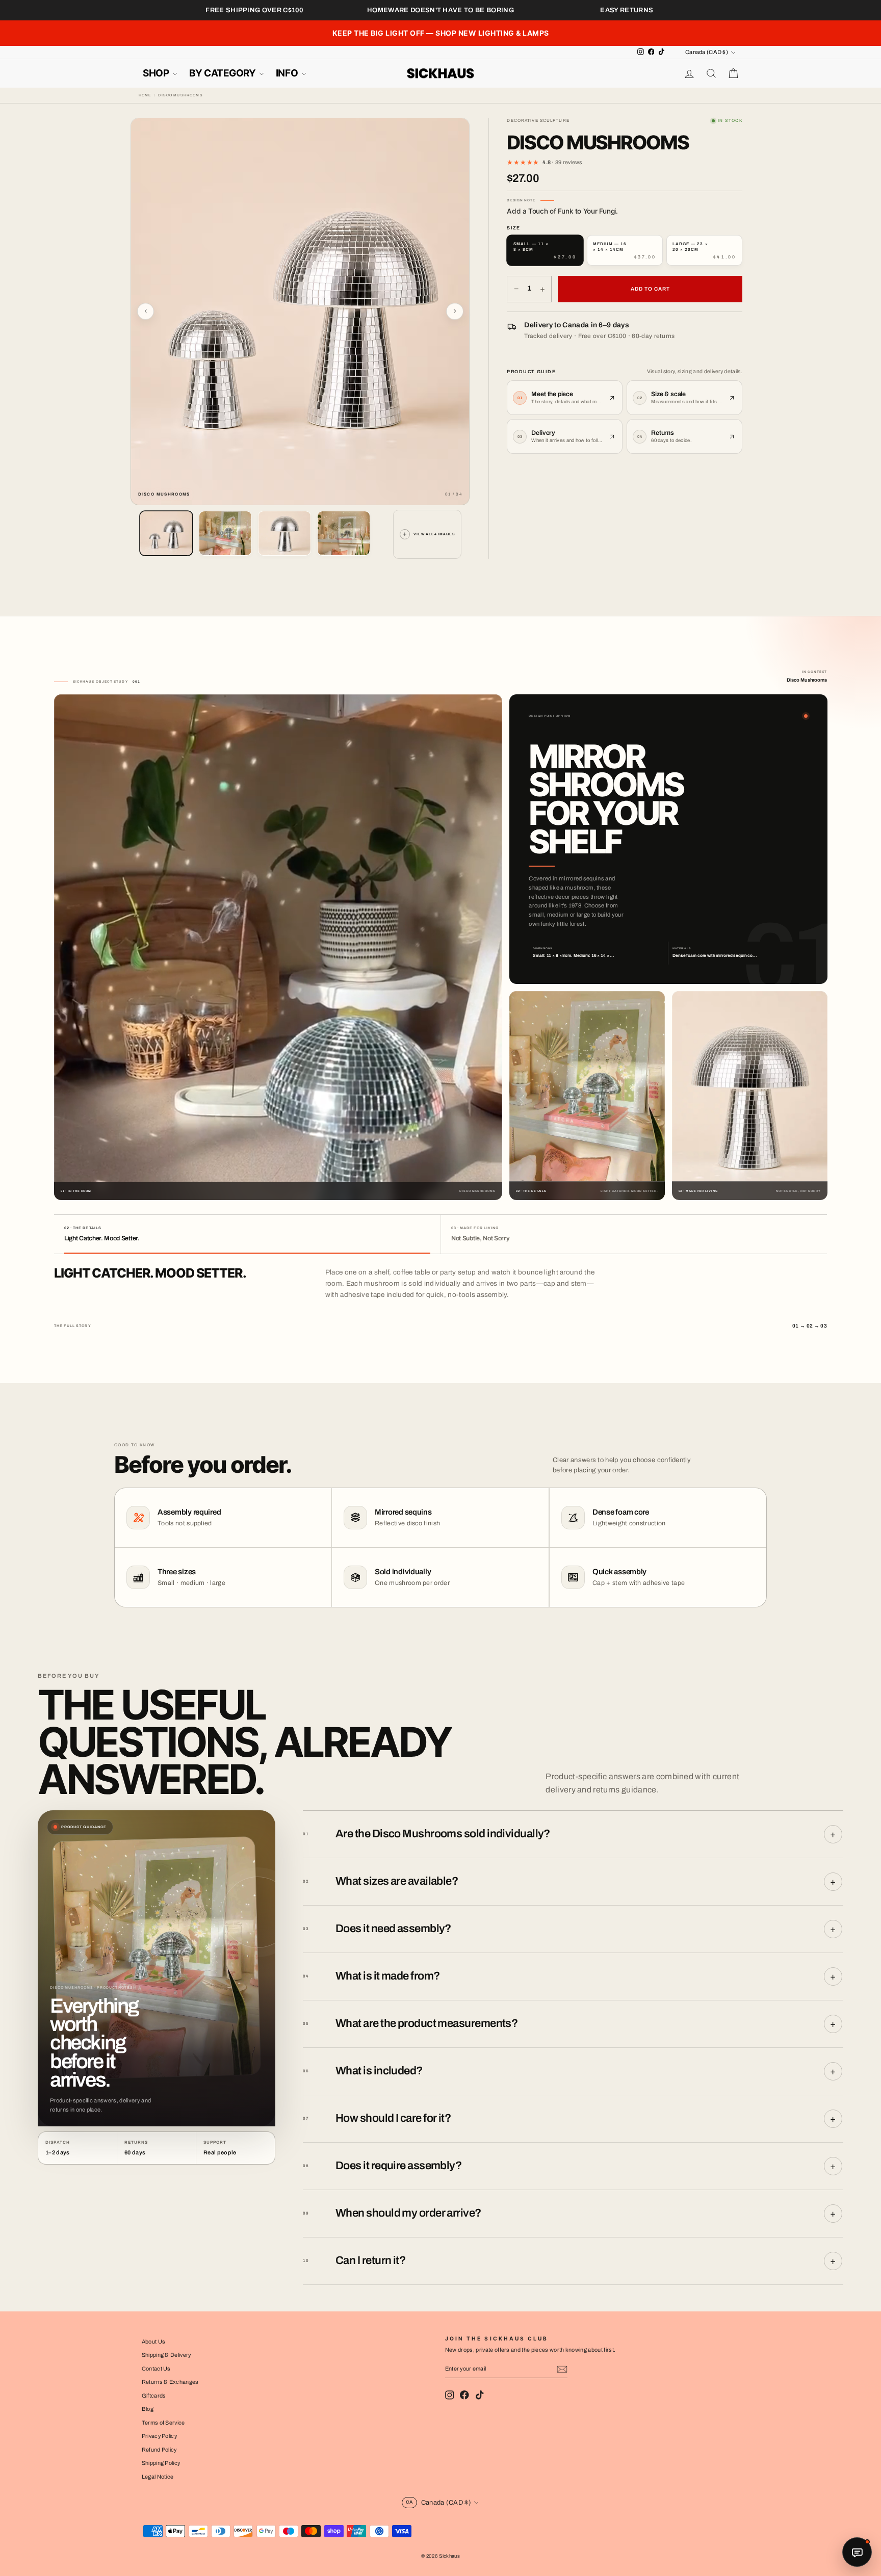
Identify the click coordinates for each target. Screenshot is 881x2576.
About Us (154, 2341)
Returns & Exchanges (170, 2382)
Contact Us (156, 2369)
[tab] (247, 1234)
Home (145, 95)
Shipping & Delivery (166, 2355)
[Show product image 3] (284, 533)
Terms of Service (163, 2423)
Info (288, 73)
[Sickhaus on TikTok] (480, 2395)
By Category (223, 73)
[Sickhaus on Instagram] (450, 2395)
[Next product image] (455, 311)
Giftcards (154, 2396)
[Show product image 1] (166, 533)
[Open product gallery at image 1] (300, 311)
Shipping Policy (161, 2463)
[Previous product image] (146, 311)
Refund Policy (159, 2450)
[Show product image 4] (344, 533)
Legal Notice (158, 2477)
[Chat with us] (857, 2552)
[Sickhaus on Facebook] (464, 2395)
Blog (148, 2409)
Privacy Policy (159, 2436)
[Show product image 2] (225, 533)
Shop (157, 73)
